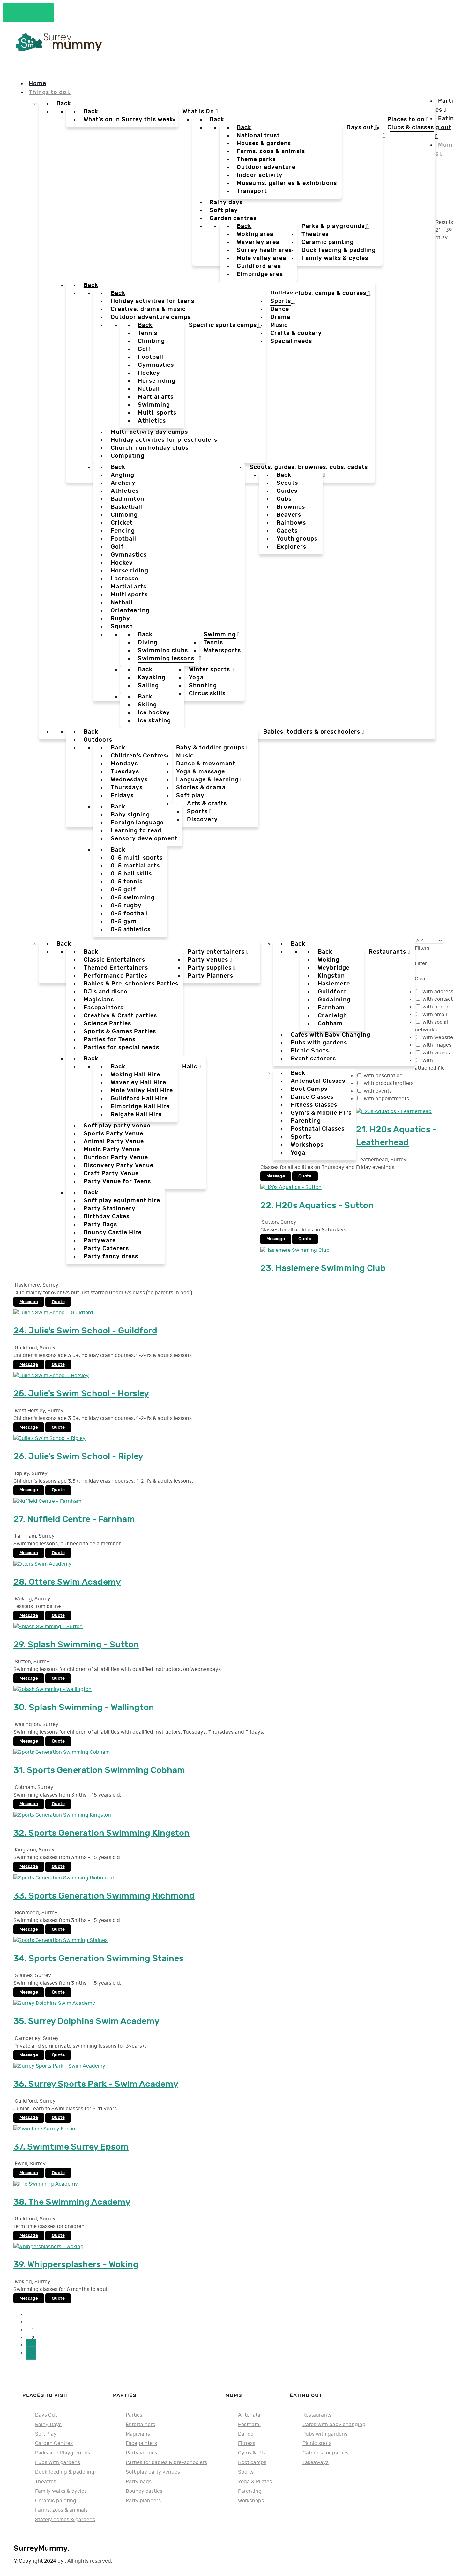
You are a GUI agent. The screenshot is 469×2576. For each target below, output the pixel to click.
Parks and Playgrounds (63, 2453)
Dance (246, 2434)
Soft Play (46, 2434)
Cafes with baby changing (334, 2425)
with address (438, 992)
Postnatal (249, 2425)
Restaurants (317, 2415)
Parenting (250, 2491)
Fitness (247, 2443)
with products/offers (389, 1084)
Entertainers (140, 2425)
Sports (246, 2472)
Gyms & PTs (252, 2453)
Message (276, 1176)
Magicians (138, 2434)
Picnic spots (317, 2443)
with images (437, 1045)
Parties (134, 2415)
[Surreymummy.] (58, 49)
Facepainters (141, 2443)
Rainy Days (48, 2425)
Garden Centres (54, 2443)
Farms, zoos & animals (61, 2510)
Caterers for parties (326, 2453)
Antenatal (250, 2415)
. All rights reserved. (89, 2561)
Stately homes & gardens (65, 2520)
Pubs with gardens (58, 2462)
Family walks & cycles (61, 2491)
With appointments (386, 1099)
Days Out (46, 2415)
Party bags (139, 2482)
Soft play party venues (153, 2472)
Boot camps (252, 2462)
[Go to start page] (31, 2315)
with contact (438, 999)
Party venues (141, 2453)
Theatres (46, 2482)
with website (438, 1038)
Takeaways (316, 2462)
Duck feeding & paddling (65, 2472)
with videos (436, 1053)
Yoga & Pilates (255, 2482)
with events (378, 1091)
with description (383, 1076)
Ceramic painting (56, 2501)
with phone (436, 1007)
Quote (305, 1176)
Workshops (251, 2501)
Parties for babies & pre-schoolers (166, 2462)
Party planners (143, 2501)
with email (435, 1015)
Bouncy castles (144, 2491)
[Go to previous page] (31, 2322)
